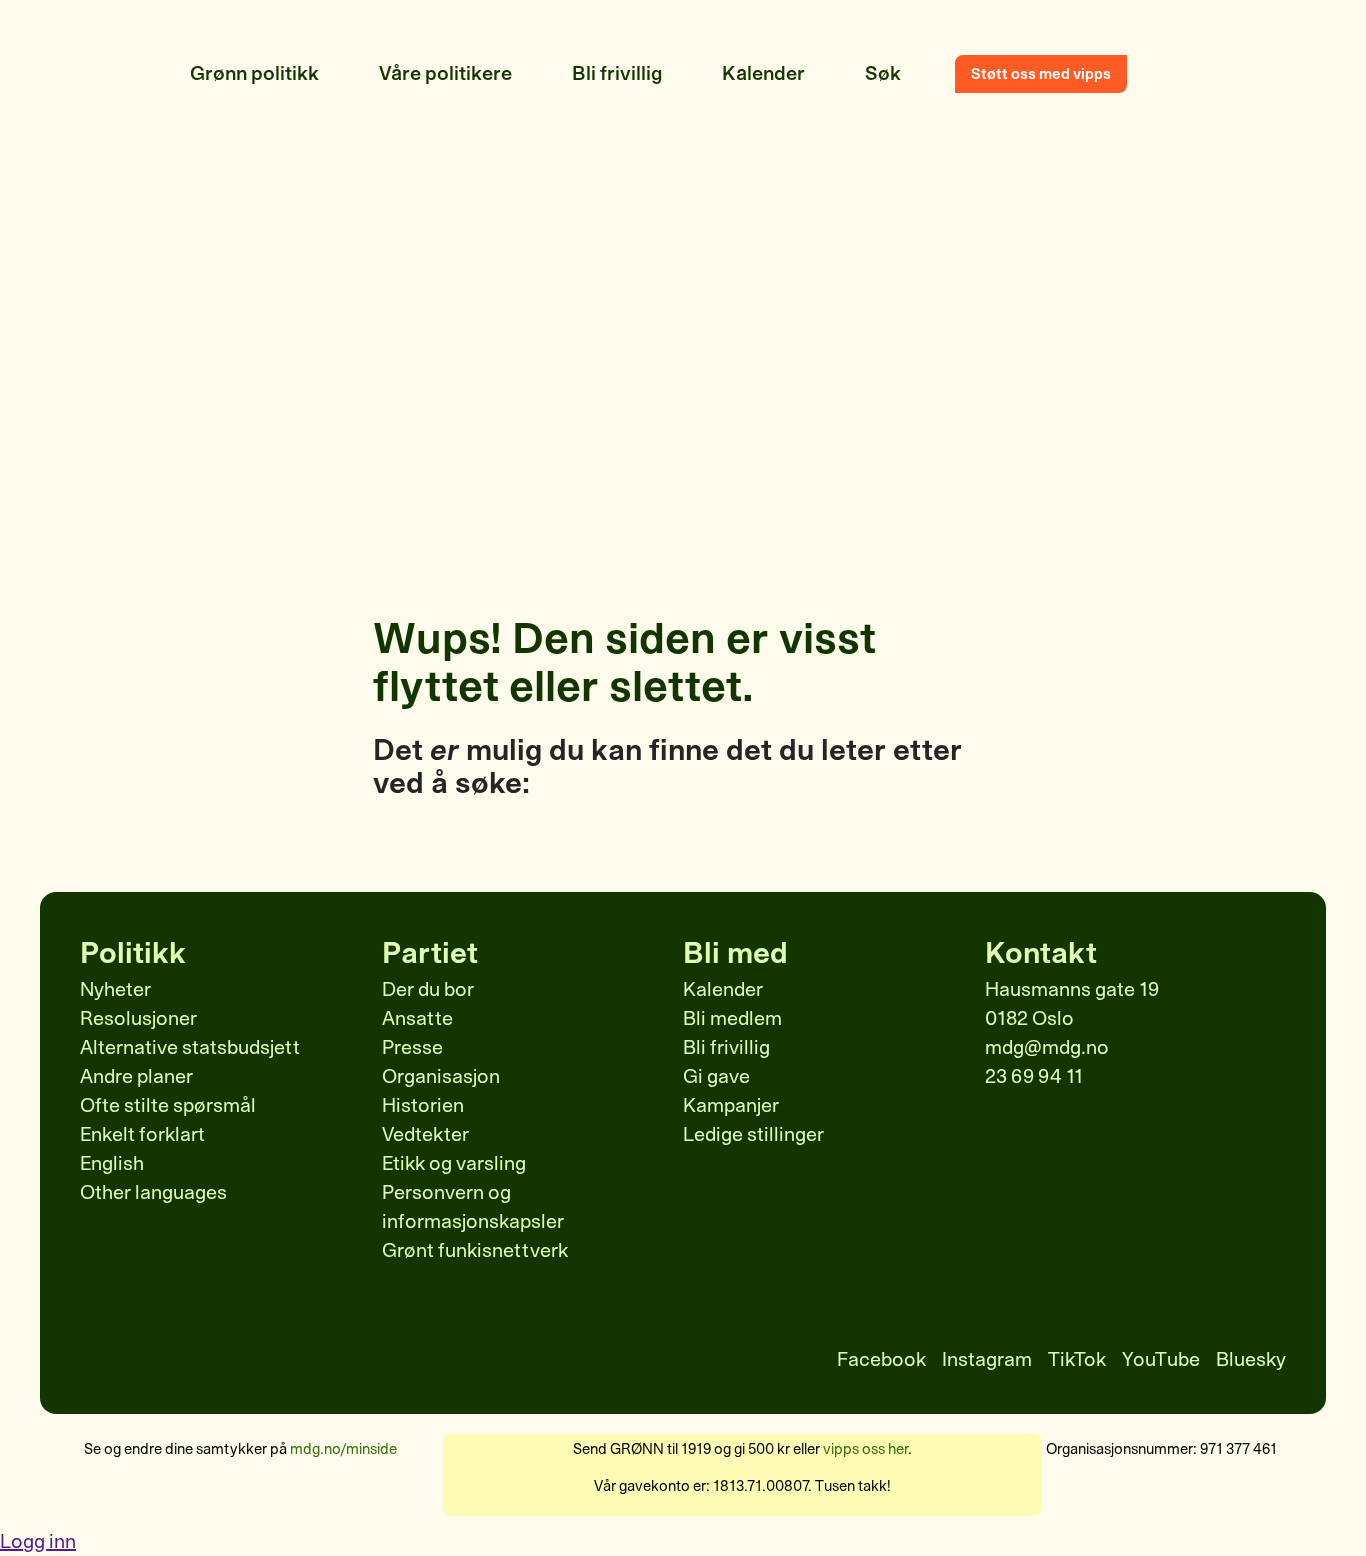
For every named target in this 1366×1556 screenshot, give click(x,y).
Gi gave (716, 1076)
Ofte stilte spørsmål (168, 1105)
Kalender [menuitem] (763, 73)
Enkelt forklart (142, 1134)
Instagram (987, 1359)
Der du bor (428, 989)
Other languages (153, 1192)
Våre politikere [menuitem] (445, 73)
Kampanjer (731, 1105)
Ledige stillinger (753, 1134)
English (112, 1163)
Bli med (735, 953)
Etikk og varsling (454, 1163)
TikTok (1077, 1359)
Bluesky (1251, 1359)
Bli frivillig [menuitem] (617, 73)
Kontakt (1041, 953)
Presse (412, 1047)
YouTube (1161, 1359)
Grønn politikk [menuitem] (254, 73)
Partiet (430, 953)
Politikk (133, 953)
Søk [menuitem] (883, 73)
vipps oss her (865, 1449)
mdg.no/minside (343, 1449)
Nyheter (115, 989)
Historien (423, 1105)
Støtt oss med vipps (1041, 74)
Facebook (881, 1359)
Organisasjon (441, 1076)
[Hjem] (130, 74)
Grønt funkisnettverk (475, 1250)
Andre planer (136, 1076)
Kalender (723, 989)
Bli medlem (732, 1018)
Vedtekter (425, 1134)
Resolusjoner (138, 1018)
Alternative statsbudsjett (190, 1047)
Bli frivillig (726, 1047)
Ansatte (417, 1018)
